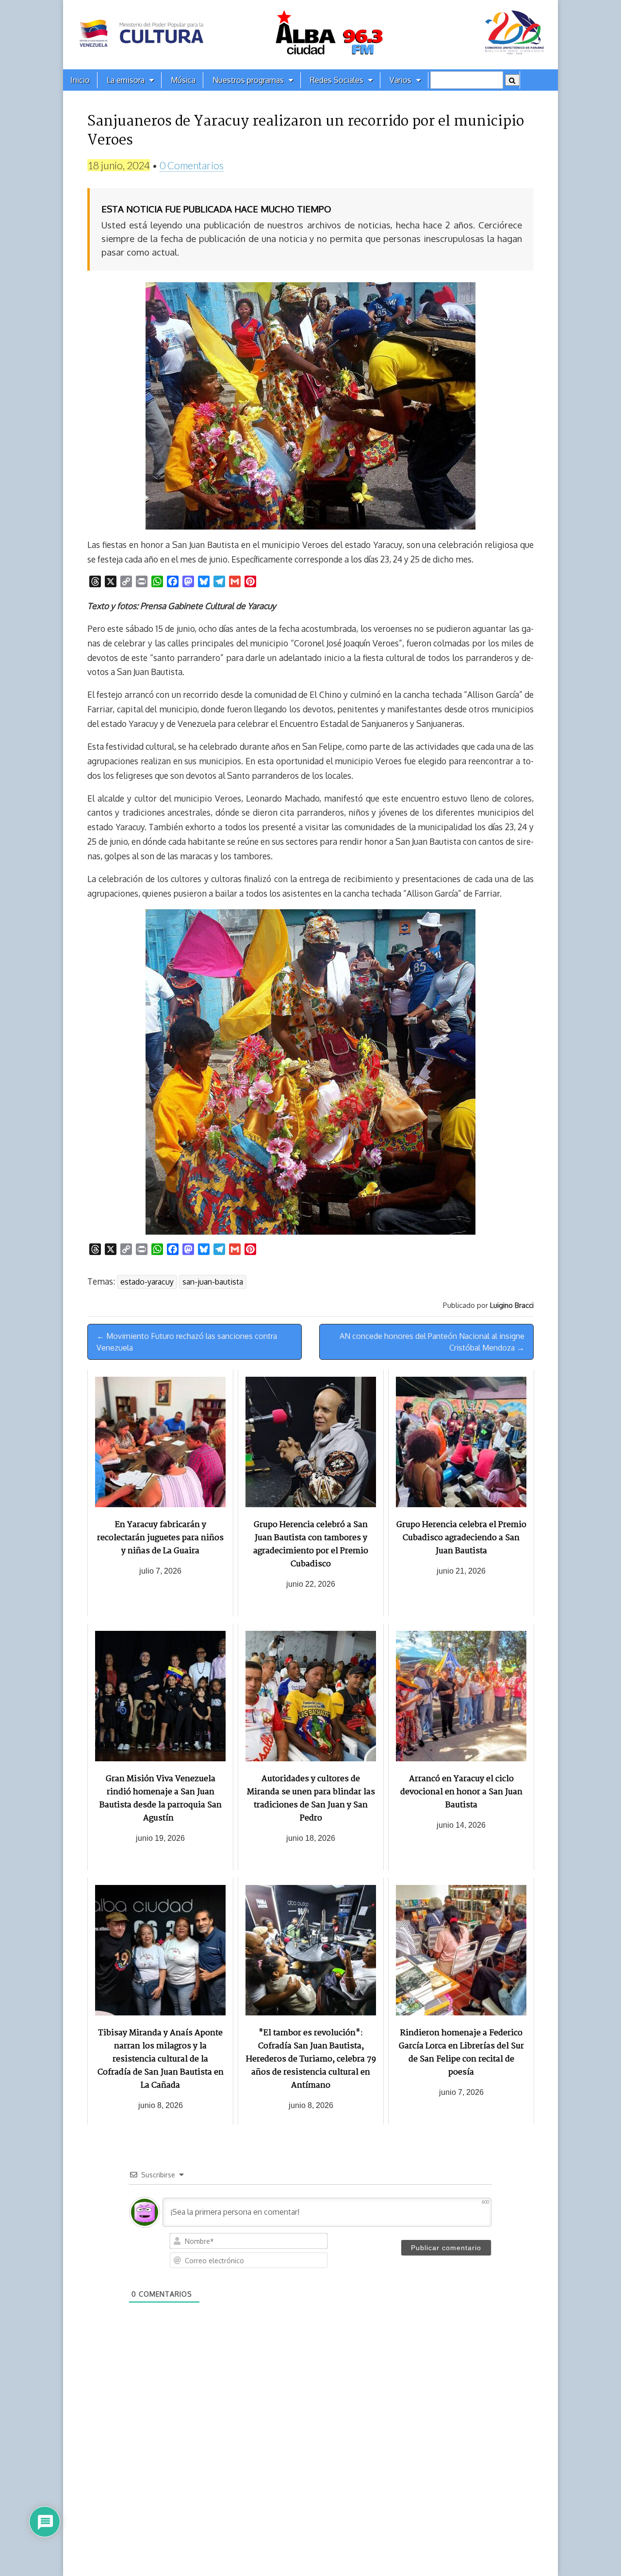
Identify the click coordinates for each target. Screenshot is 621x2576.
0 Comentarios (192, 165)
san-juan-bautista (213, 1282)
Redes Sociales (337, 80)
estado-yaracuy (147, 1282)
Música (183, 80)
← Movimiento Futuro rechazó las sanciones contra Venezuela (187, 1342)
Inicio (80, 80)
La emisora (126, 80)
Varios (400, 80)
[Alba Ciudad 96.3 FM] (310, 35)
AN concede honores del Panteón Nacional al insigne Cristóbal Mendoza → (432, 1342)
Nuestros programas (248, 80)
